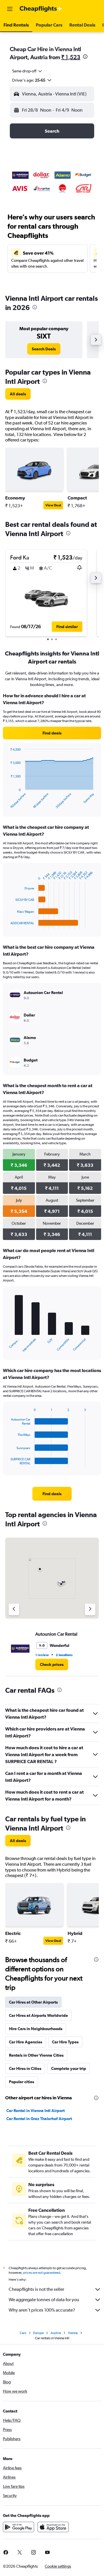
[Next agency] (90, 1609)
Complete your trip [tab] (69, 2068)
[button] (10, 9)
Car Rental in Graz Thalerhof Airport (39, 2119)
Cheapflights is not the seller (36, 2289)
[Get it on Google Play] (18, 2527)
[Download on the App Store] (53, 2527)
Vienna (73, 2333)
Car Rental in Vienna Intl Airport (36, 2111)
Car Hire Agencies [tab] (26, 2042)
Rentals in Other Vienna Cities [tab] (36, 2055)
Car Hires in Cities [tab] (25, 2068)
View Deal (53, 505)
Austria (56, 2333)
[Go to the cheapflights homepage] (41, 9)
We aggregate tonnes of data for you (44, 2300)
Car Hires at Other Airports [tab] (33, 2002)
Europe (38, 2333)
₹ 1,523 (71, 57)
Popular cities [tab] (22, 2082)
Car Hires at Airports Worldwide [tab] (38, 2015)
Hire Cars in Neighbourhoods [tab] (36, 2029)
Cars (23, 2333)
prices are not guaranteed (42, 2273)
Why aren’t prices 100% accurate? (42, 2310)
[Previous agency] (14, 1609)
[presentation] (85, 57)
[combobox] (27, 71)
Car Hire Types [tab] (65, 2042)
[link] (44, 349)
